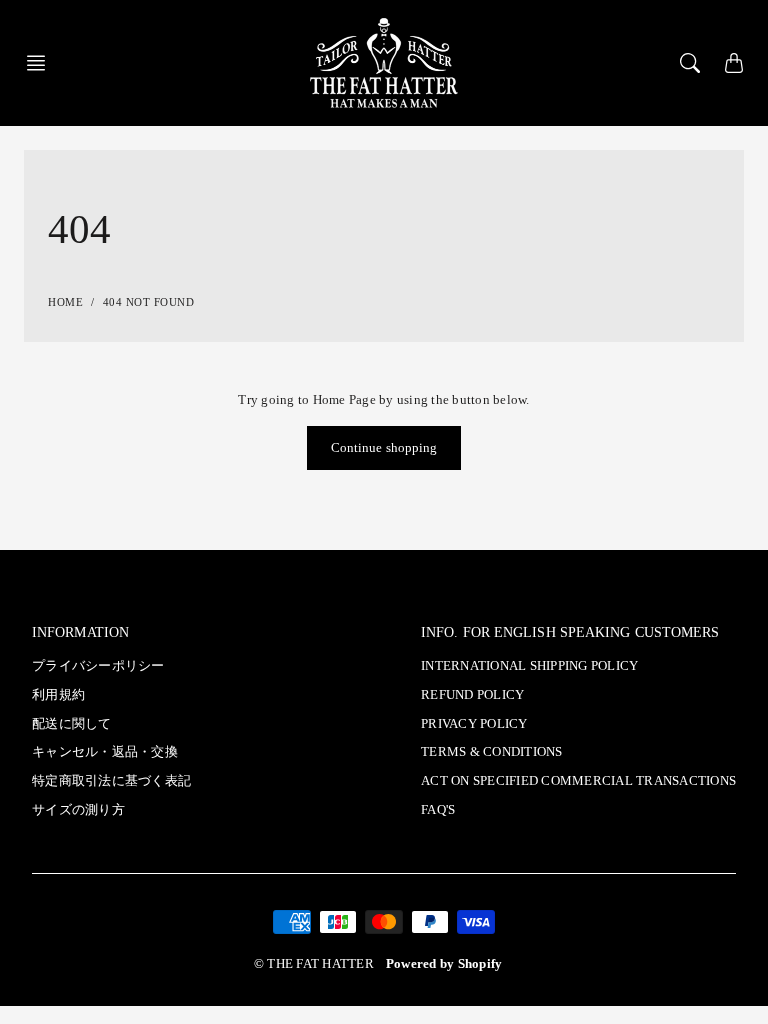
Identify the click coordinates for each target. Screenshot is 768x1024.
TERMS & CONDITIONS (492, 752)
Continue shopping (384, 448)
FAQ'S (438, 810)
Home (65, 302)
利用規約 (58, 695)
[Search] (690, 63)
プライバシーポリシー (98, 666)
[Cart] (734, 63)
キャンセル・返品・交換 (105, 752)
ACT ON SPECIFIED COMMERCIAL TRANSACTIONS (578, 781)
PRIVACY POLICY (474, 724)
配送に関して (72, 724)
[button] (42, 63)
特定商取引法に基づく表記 (111, 781)
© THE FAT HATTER (314, 964)
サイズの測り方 (78, 810)
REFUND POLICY (472, 695)
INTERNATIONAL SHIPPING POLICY (529, 666)
